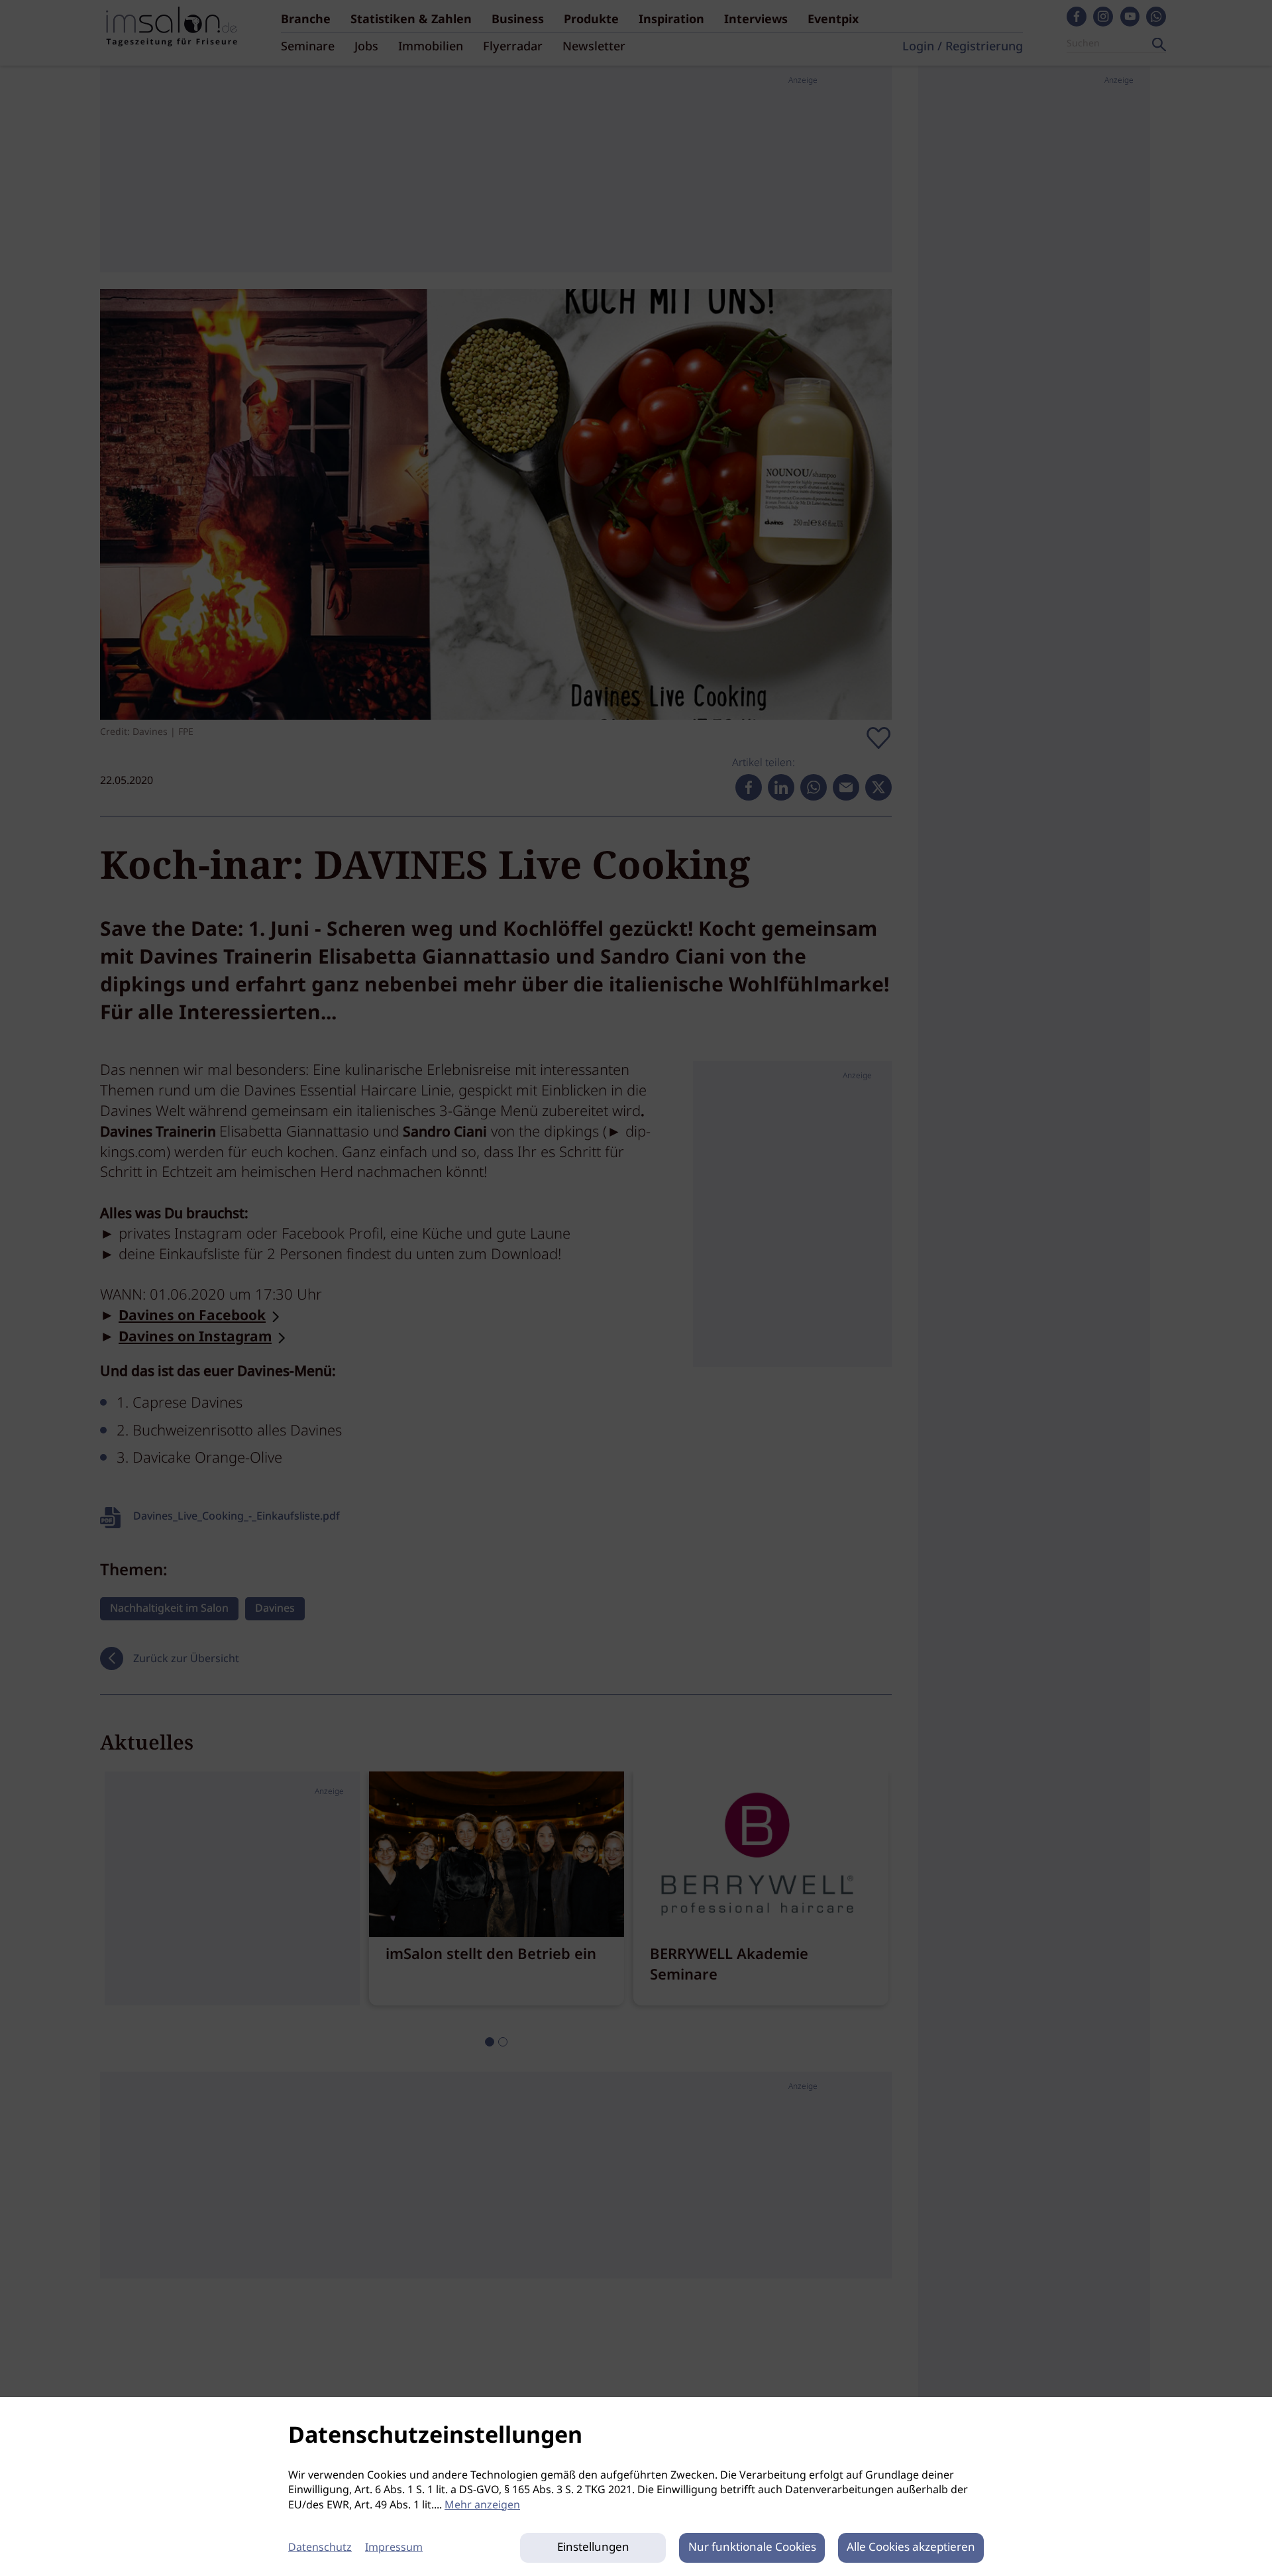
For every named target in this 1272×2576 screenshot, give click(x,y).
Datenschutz (320, 2548)
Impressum (394, 2548)
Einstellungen (593, 2548)
